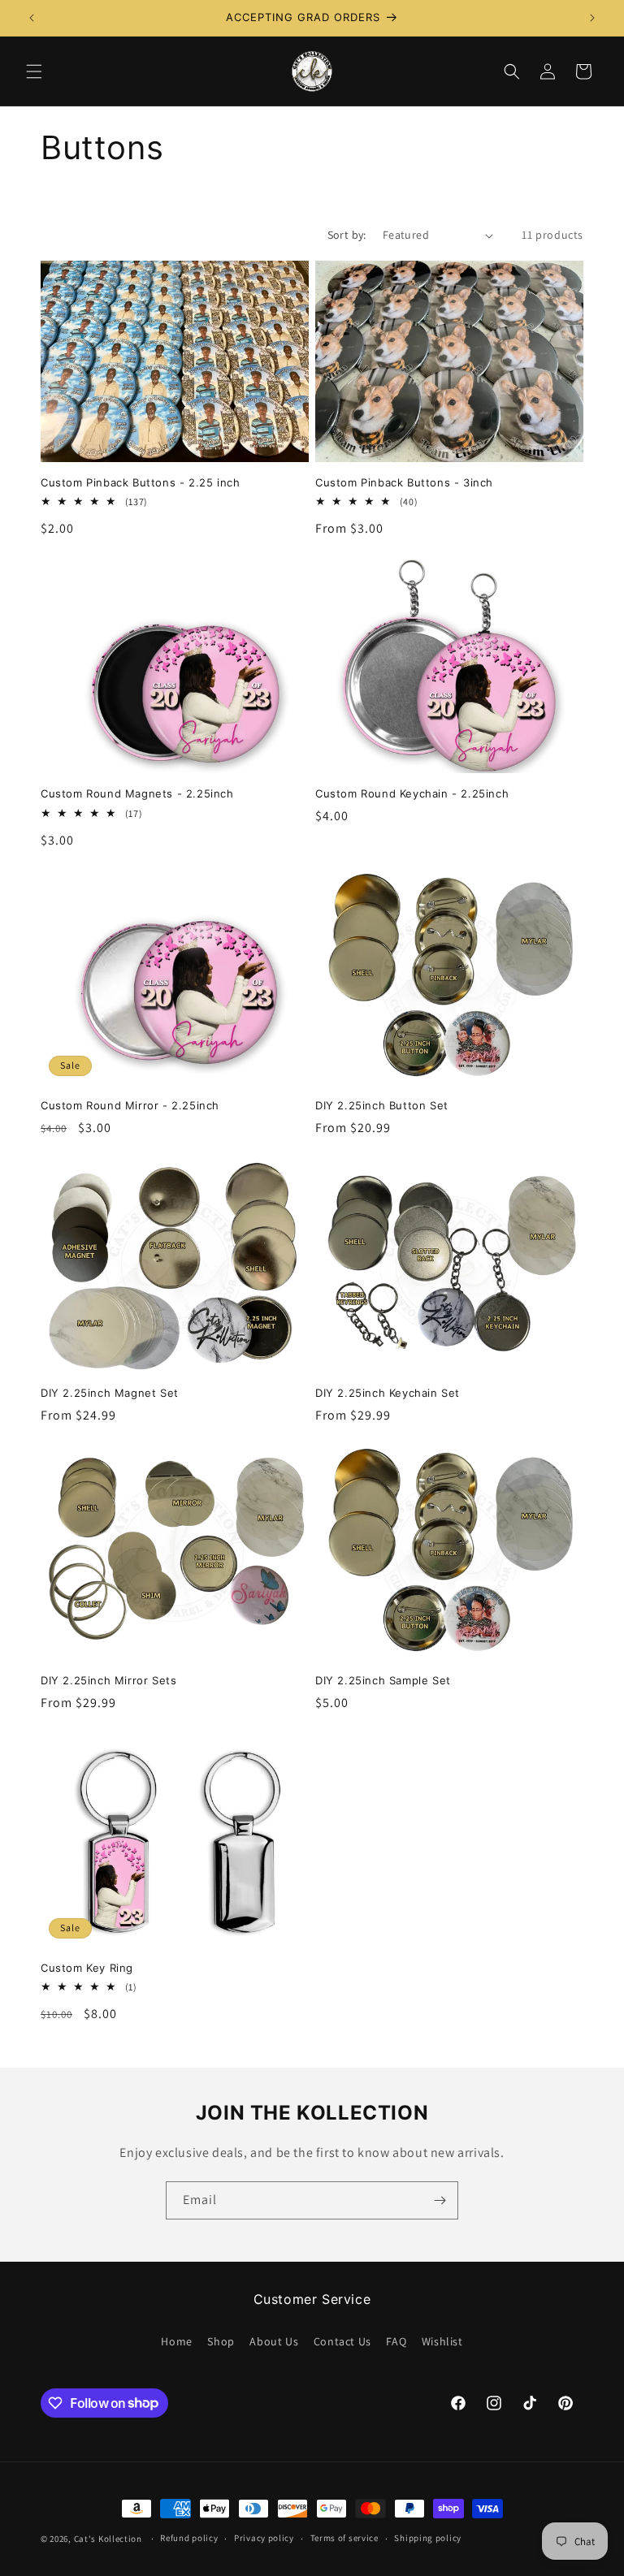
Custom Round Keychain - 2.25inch (412, 793)
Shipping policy (428, 2538)
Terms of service (344, 2538)
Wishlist (442, 2341)
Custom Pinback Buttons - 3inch (404, 482)
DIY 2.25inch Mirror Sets (108, 1680)
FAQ (396, 2341)
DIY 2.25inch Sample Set (383, 1680)
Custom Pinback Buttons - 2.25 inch (140, 482)
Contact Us (342, 2341)
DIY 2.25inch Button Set (382, 1105)
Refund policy (189, 2538)
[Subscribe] (440, 2200)
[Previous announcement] (32, 18)
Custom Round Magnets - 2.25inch (137, 793)
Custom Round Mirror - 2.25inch (130, 1105)
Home (176, 2341)
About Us (274, 2341)
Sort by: (347, 235)
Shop (221, 2341)
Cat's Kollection (108, 2539)
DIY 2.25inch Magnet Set (110, 1393)
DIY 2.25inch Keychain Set (388, 1393)
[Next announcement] (592, 18)
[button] (34, 71)
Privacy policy (264, 2538)
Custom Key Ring (87, 1968)
